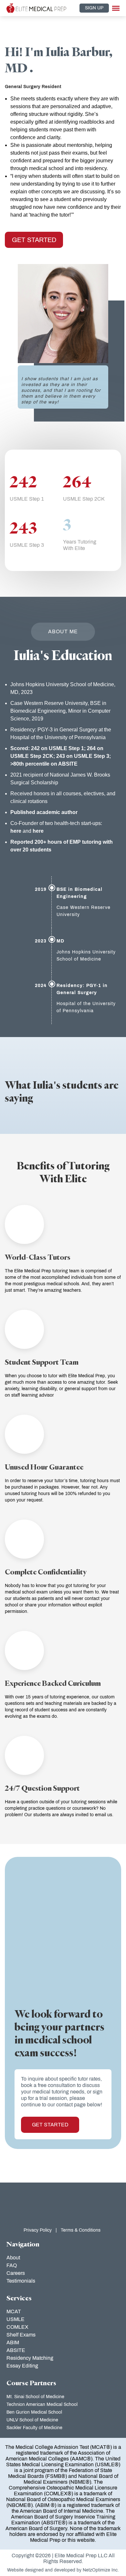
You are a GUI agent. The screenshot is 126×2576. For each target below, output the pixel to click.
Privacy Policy (38, 2230)
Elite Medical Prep (76, 2556)
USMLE (16, 2319)
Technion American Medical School (42, 2404)
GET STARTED (34, 240)
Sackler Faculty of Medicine (34, 2428)
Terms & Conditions (81, 2230)
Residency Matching (30, 2358)
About (13, 2258)
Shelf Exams (21, 2335)
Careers (16, 2273)
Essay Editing (22, 2366)
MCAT (14, 2311)
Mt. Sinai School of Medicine (35, 2397)
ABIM (13, 2342)
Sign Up (94, 8)
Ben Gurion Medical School (34, 2412)
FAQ (12, 2265)
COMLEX (17, 2327)
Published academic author (44, 812)
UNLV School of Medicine (32, 2420)
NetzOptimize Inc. (101, 2570)
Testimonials (21, 2281)
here (16, 831)
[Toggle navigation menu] (116, 8)
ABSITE (16, 2350)
